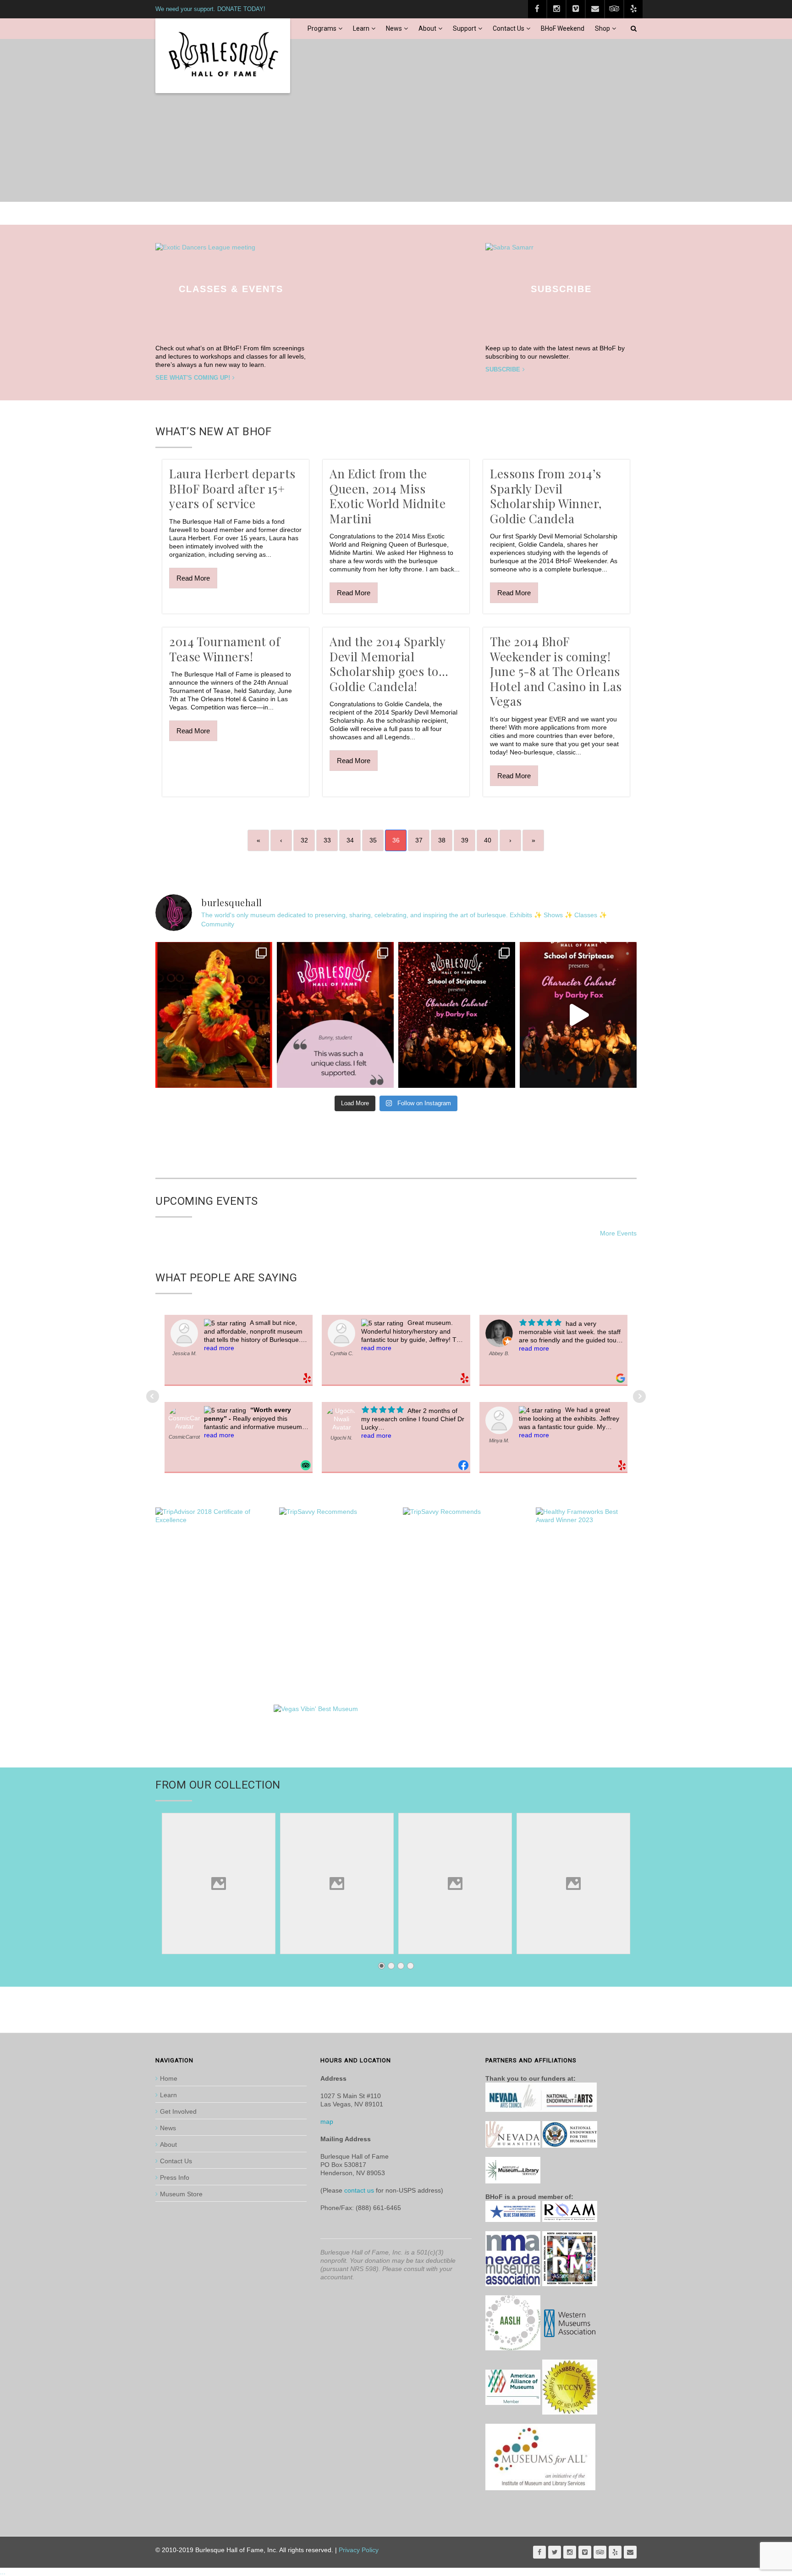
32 (304, 840)
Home (169, 2078)
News (394, 28)
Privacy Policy (359, 2550)
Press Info (175, 2177)
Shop (602, 28)
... (3, 2572)
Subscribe (503, 369)
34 (350, 840)
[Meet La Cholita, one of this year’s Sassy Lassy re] (214, 1015)
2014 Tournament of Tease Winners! (225, 649)
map (327, 2122)
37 (419, 840)
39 (465, 840)
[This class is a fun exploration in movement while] (335, 1015)
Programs (322, 28)
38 (442, 840)
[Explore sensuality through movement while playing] (578, 1015)
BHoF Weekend (563, 28)
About (427, 28)
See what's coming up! (193, 378)
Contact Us (509, 28)
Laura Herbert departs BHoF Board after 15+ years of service (232, 488)
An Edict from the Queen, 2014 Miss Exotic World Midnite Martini (388, 496)
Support (465, 28)
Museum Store (181, 2194)
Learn (361, 28)
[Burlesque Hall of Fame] (223, 56)
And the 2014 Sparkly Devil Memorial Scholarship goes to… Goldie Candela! (389, 664)
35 (373, 840)
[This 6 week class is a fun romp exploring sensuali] (457, 1015)
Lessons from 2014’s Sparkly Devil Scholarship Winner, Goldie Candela (546, 496)
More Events (618, 1233)
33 (327, 840)
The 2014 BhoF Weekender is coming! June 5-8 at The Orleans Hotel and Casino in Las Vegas (556, 671)
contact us (359, 2190)
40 (488, 840)
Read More (193, 578)
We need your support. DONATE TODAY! (210, 9)
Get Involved (178, 2111)
